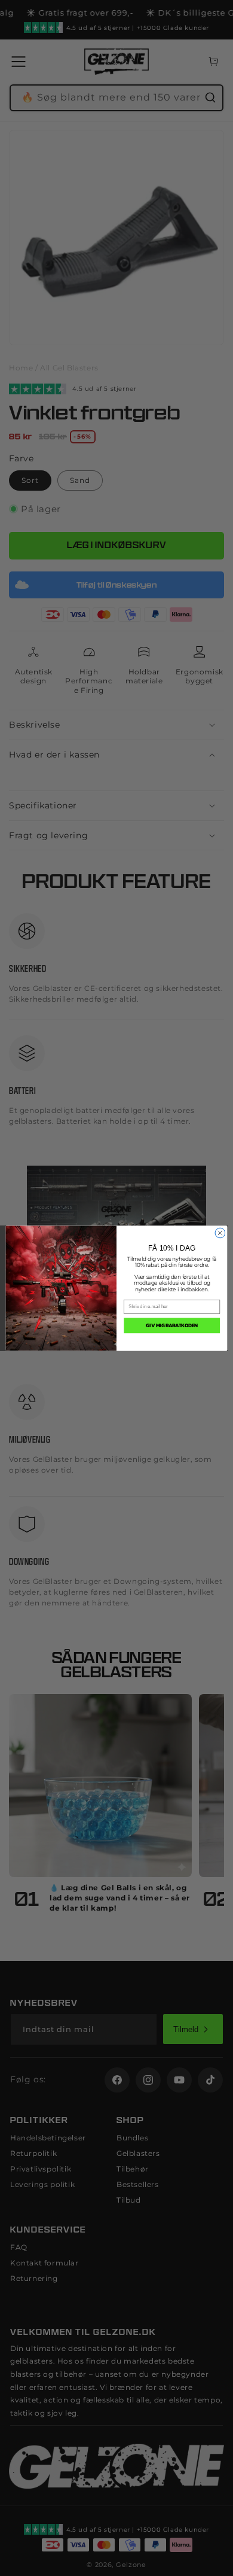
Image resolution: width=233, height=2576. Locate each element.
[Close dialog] (220, 1233)
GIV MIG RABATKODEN (172, 1325)
